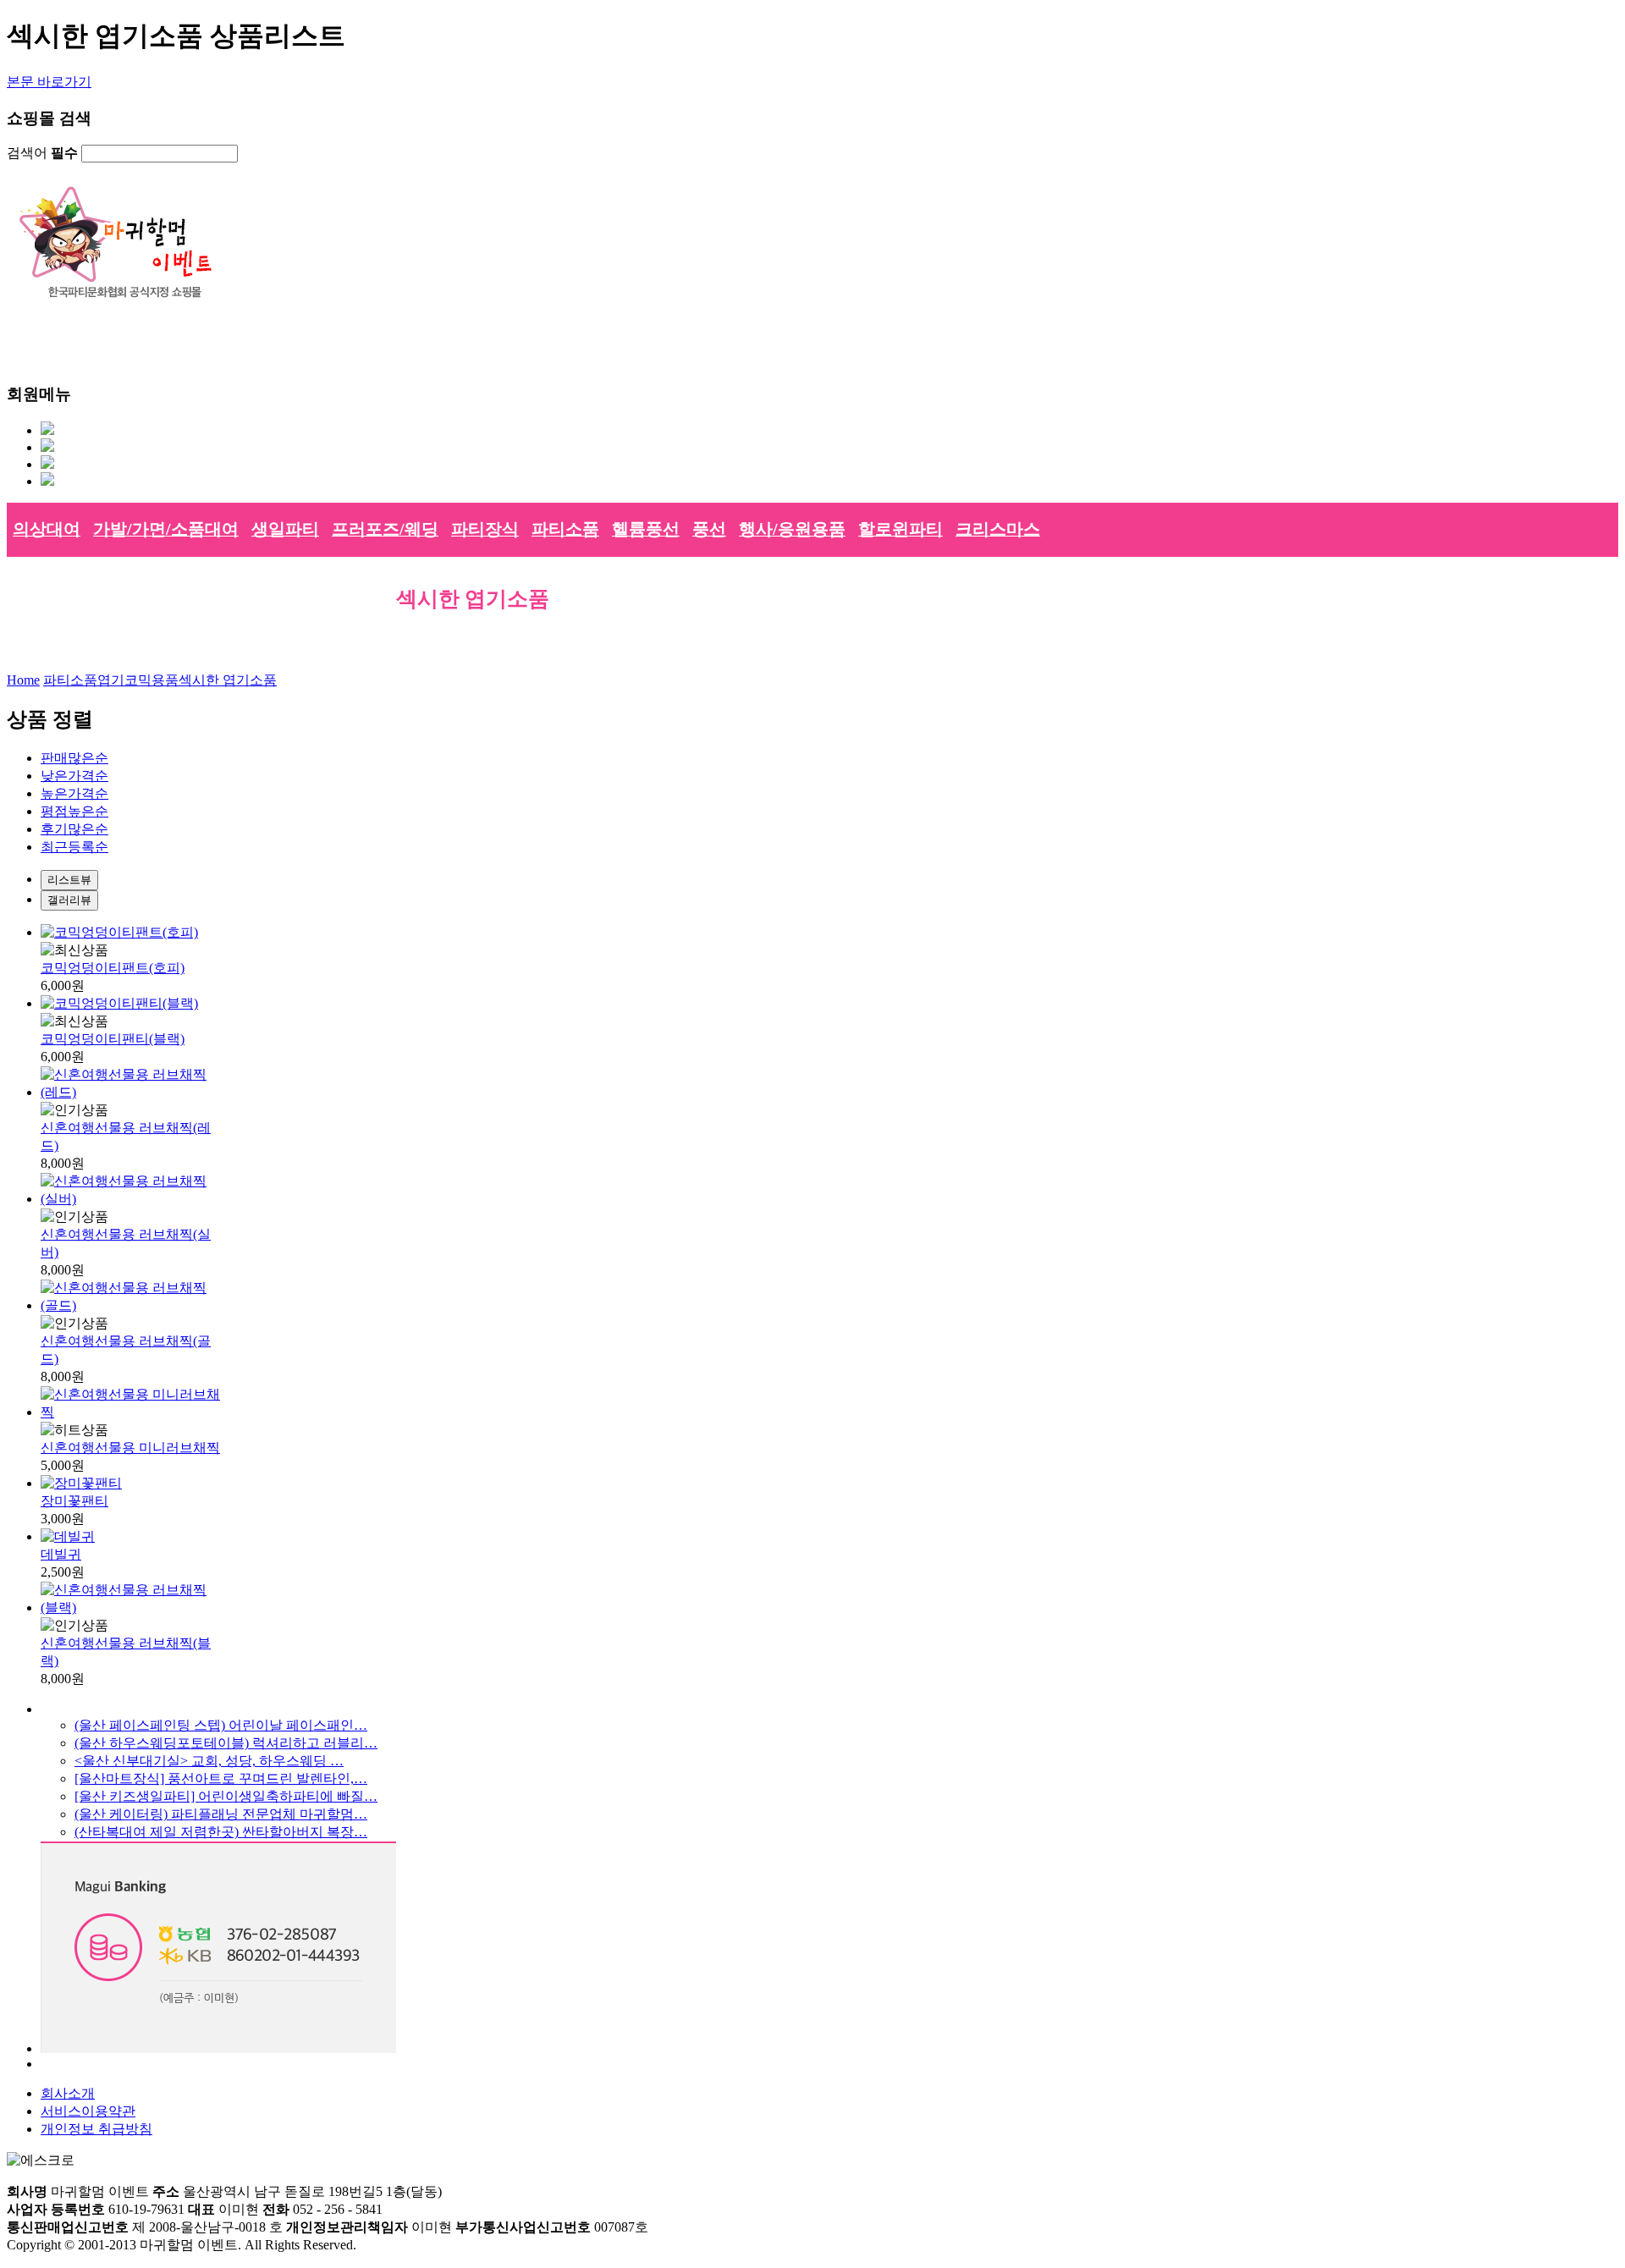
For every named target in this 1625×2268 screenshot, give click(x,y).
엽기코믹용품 (138, 680)
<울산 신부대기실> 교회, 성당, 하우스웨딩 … (209, 1761)
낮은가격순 (74, 776)
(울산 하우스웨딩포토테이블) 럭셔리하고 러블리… (226, 1743)
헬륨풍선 (646, 529)
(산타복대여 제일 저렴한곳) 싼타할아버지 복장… (221, 1832)
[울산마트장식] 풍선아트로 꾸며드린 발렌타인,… (221, 1778)
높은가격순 (74, 793)
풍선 (709, 529)
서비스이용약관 (88, 2111)
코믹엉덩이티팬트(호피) (113, 968)
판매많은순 (74, 758)
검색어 (42, 153)
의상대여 (47, 529)
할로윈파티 (901, 529)
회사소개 (68, 2093)
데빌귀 (61, 1554)
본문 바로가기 (49, 82)
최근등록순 (74, 847)
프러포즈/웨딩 (385, 529)
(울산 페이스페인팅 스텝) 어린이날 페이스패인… (221, 1725)
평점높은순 (74, 811)
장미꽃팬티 (74, 1501)
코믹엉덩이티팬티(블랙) (113, 1039)
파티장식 (485, 529)
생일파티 (285, 529)
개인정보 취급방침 (96, 2129)
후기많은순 (74, 829)
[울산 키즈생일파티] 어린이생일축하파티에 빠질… (226, 1796)
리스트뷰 (69, 880)
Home (23, 680)
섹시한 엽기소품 (228, 680)
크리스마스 (998, 529)
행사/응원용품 (792, 529)
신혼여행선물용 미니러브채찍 (130, 1448)
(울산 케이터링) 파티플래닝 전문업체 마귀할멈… (221, 1814)
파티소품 (565, 529)
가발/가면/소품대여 (166, 529)
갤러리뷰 (69, 900)
